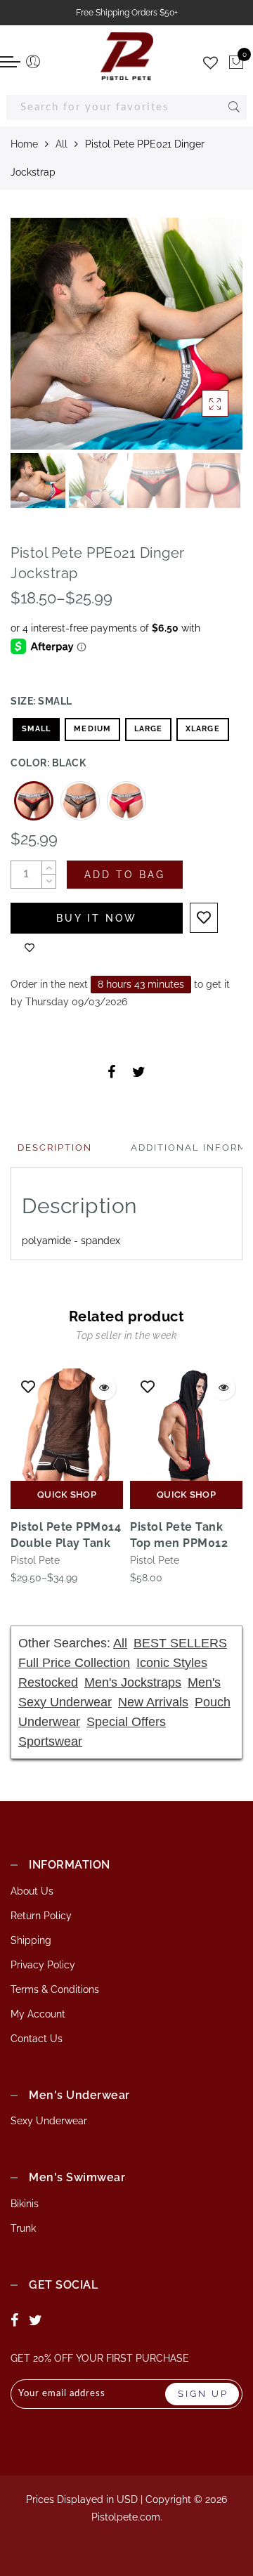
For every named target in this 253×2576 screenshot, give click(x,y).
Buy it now (97, 918)
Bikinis (25, 2204)
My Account (38, 2014)
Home (24, 144)
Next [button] (199, 341)
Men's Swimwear (77, 2177)
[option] (126, 334)
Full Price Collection (74, 1663)
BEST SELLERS (180, 1643)
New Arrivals (153, 1702)
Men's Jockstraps (133, 1682)
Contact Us (37, 2039)
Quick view (104, 1388)
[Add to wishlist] (204, 918)
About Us (32, 1891)
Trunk (23, 2228)
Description (55, 1148)
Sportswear (50, 1741)
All (61, 144)
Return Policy (41, 1916)
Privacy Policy (43, 1965)
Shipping (31, 1940)
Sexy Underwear (49, 2121)
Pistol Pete (35, 1560)
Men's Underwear (79, 2095)
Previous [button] (36, 342)
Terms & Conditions (55, 1989)
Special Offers (126, 1722)
